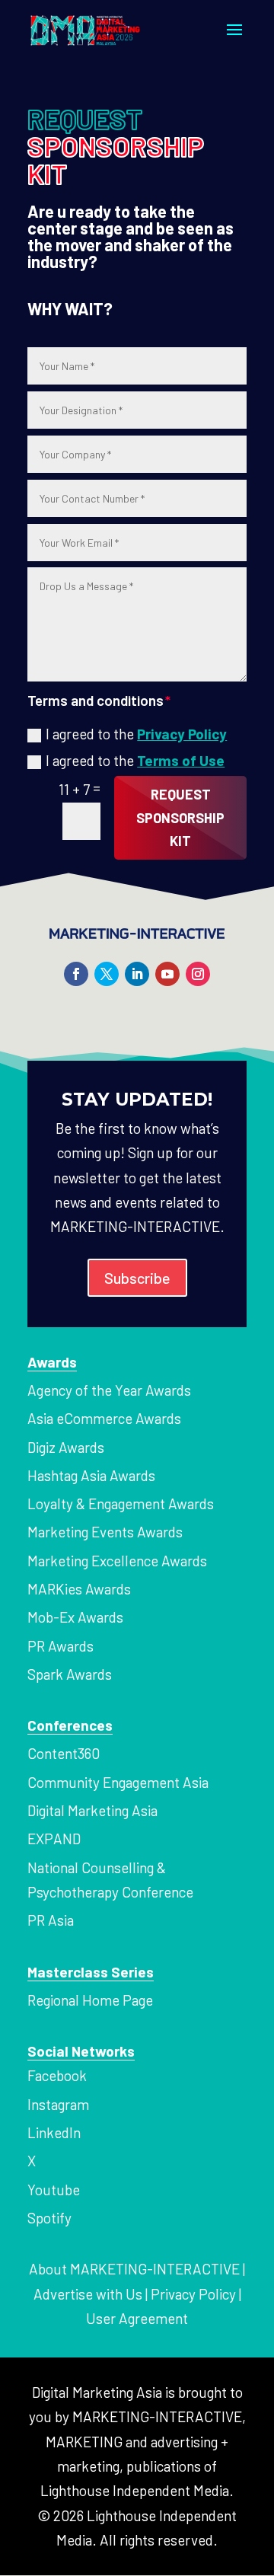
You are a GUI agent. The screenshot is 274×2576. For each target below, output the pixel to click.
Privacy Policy (182, 734)
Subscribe (137, 1278)
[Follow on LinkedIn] (137, 974)
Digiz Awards (66, 1447)
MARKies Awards (79, 1589)
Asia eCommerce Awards (104, 1418)
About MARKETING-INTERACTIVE (134, 2269)
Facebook (57, 2075)
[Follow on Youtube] (167, 974)
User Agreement (137, 2318)
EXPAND (54, 1839)
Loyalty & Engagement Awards (121, 1503)
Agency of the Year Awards (109, 1390)
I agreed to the (136, 734)
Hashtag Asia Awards (91, 1475)
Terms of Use (181, 760)
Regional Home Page (90, 2000)
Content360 (64, 1753)
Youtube (54, 2190)
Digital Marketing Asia (92, 1810)
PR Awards (61, 1646)
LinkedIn (54, 2132)
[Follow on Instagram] (198, 974)
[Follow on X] (107, 974)
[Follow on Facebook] (76, 974)
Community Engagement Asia (118, 1782)
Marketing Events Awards (105, 1532)
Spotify (49, 2218)
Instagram (58, 2104)
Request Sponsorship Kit (180, 817)
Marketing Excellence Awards (117, 1561)
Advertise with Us (88, 2294)
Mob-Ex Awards (75, 1617)
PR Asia (51, 1920)
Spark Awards (70, 1674)
